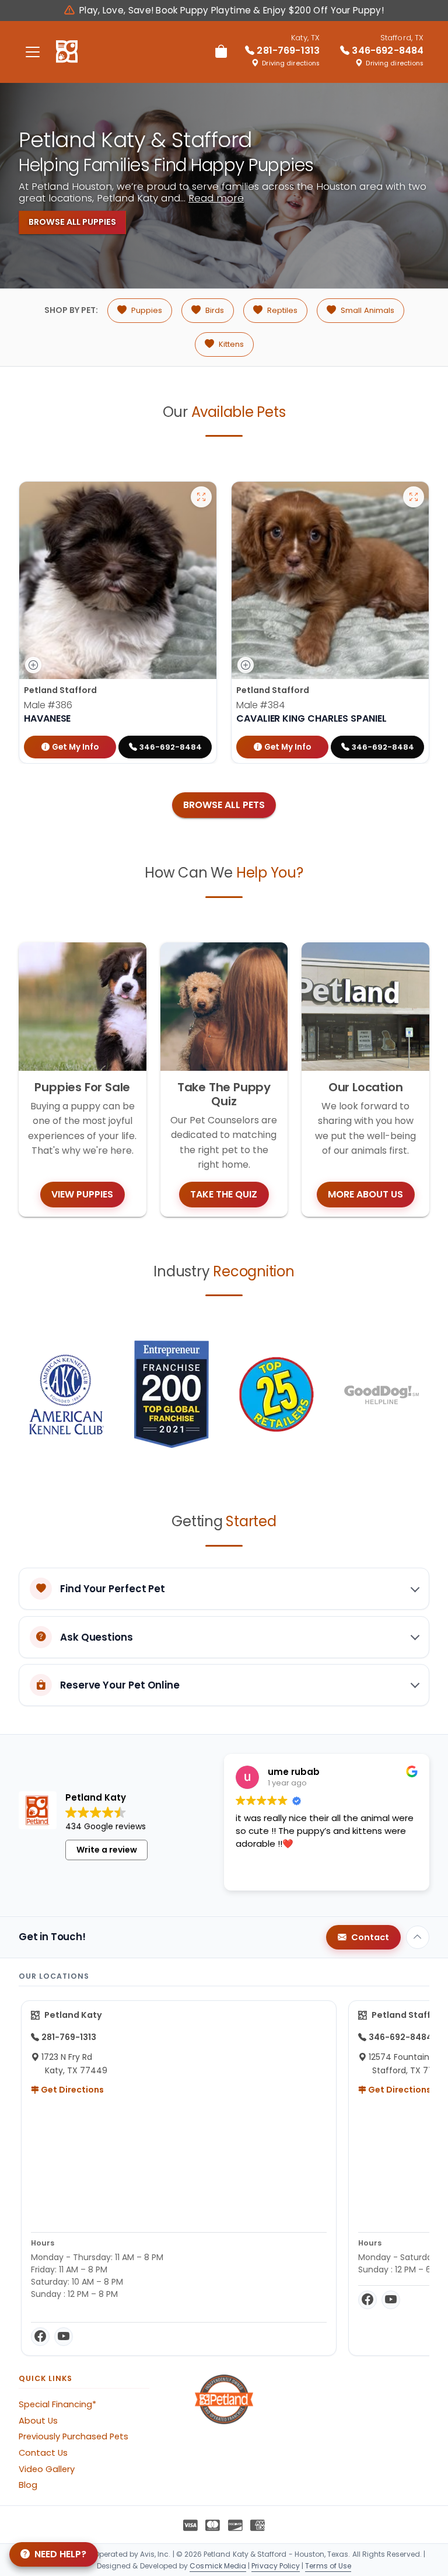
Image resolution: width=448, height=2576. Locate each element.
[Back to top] (418, 1937)
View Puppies (82, 1194)
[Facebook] (40, 2337)
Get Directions (71, 2090)
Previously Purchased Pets (73, 2436)
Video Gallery (47, 2469)
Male (48, 705)
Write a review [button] (107, 1850)
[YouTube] (64, 2337)
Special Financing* (57, 2404)
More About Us (365, 1194)
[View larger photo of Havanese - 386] (201, 497)
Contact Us (43, 2453)
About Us (38, 2421)
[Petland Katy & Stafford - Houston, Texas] (67, 52)
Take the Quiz (224, 1194)
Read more (216, 198)
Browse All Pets (224, 805)
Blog (28, 2485)
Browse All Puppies (72, 222)
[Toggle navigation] (33, 52)
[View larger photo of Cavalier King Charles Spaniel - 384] (414, 497)
